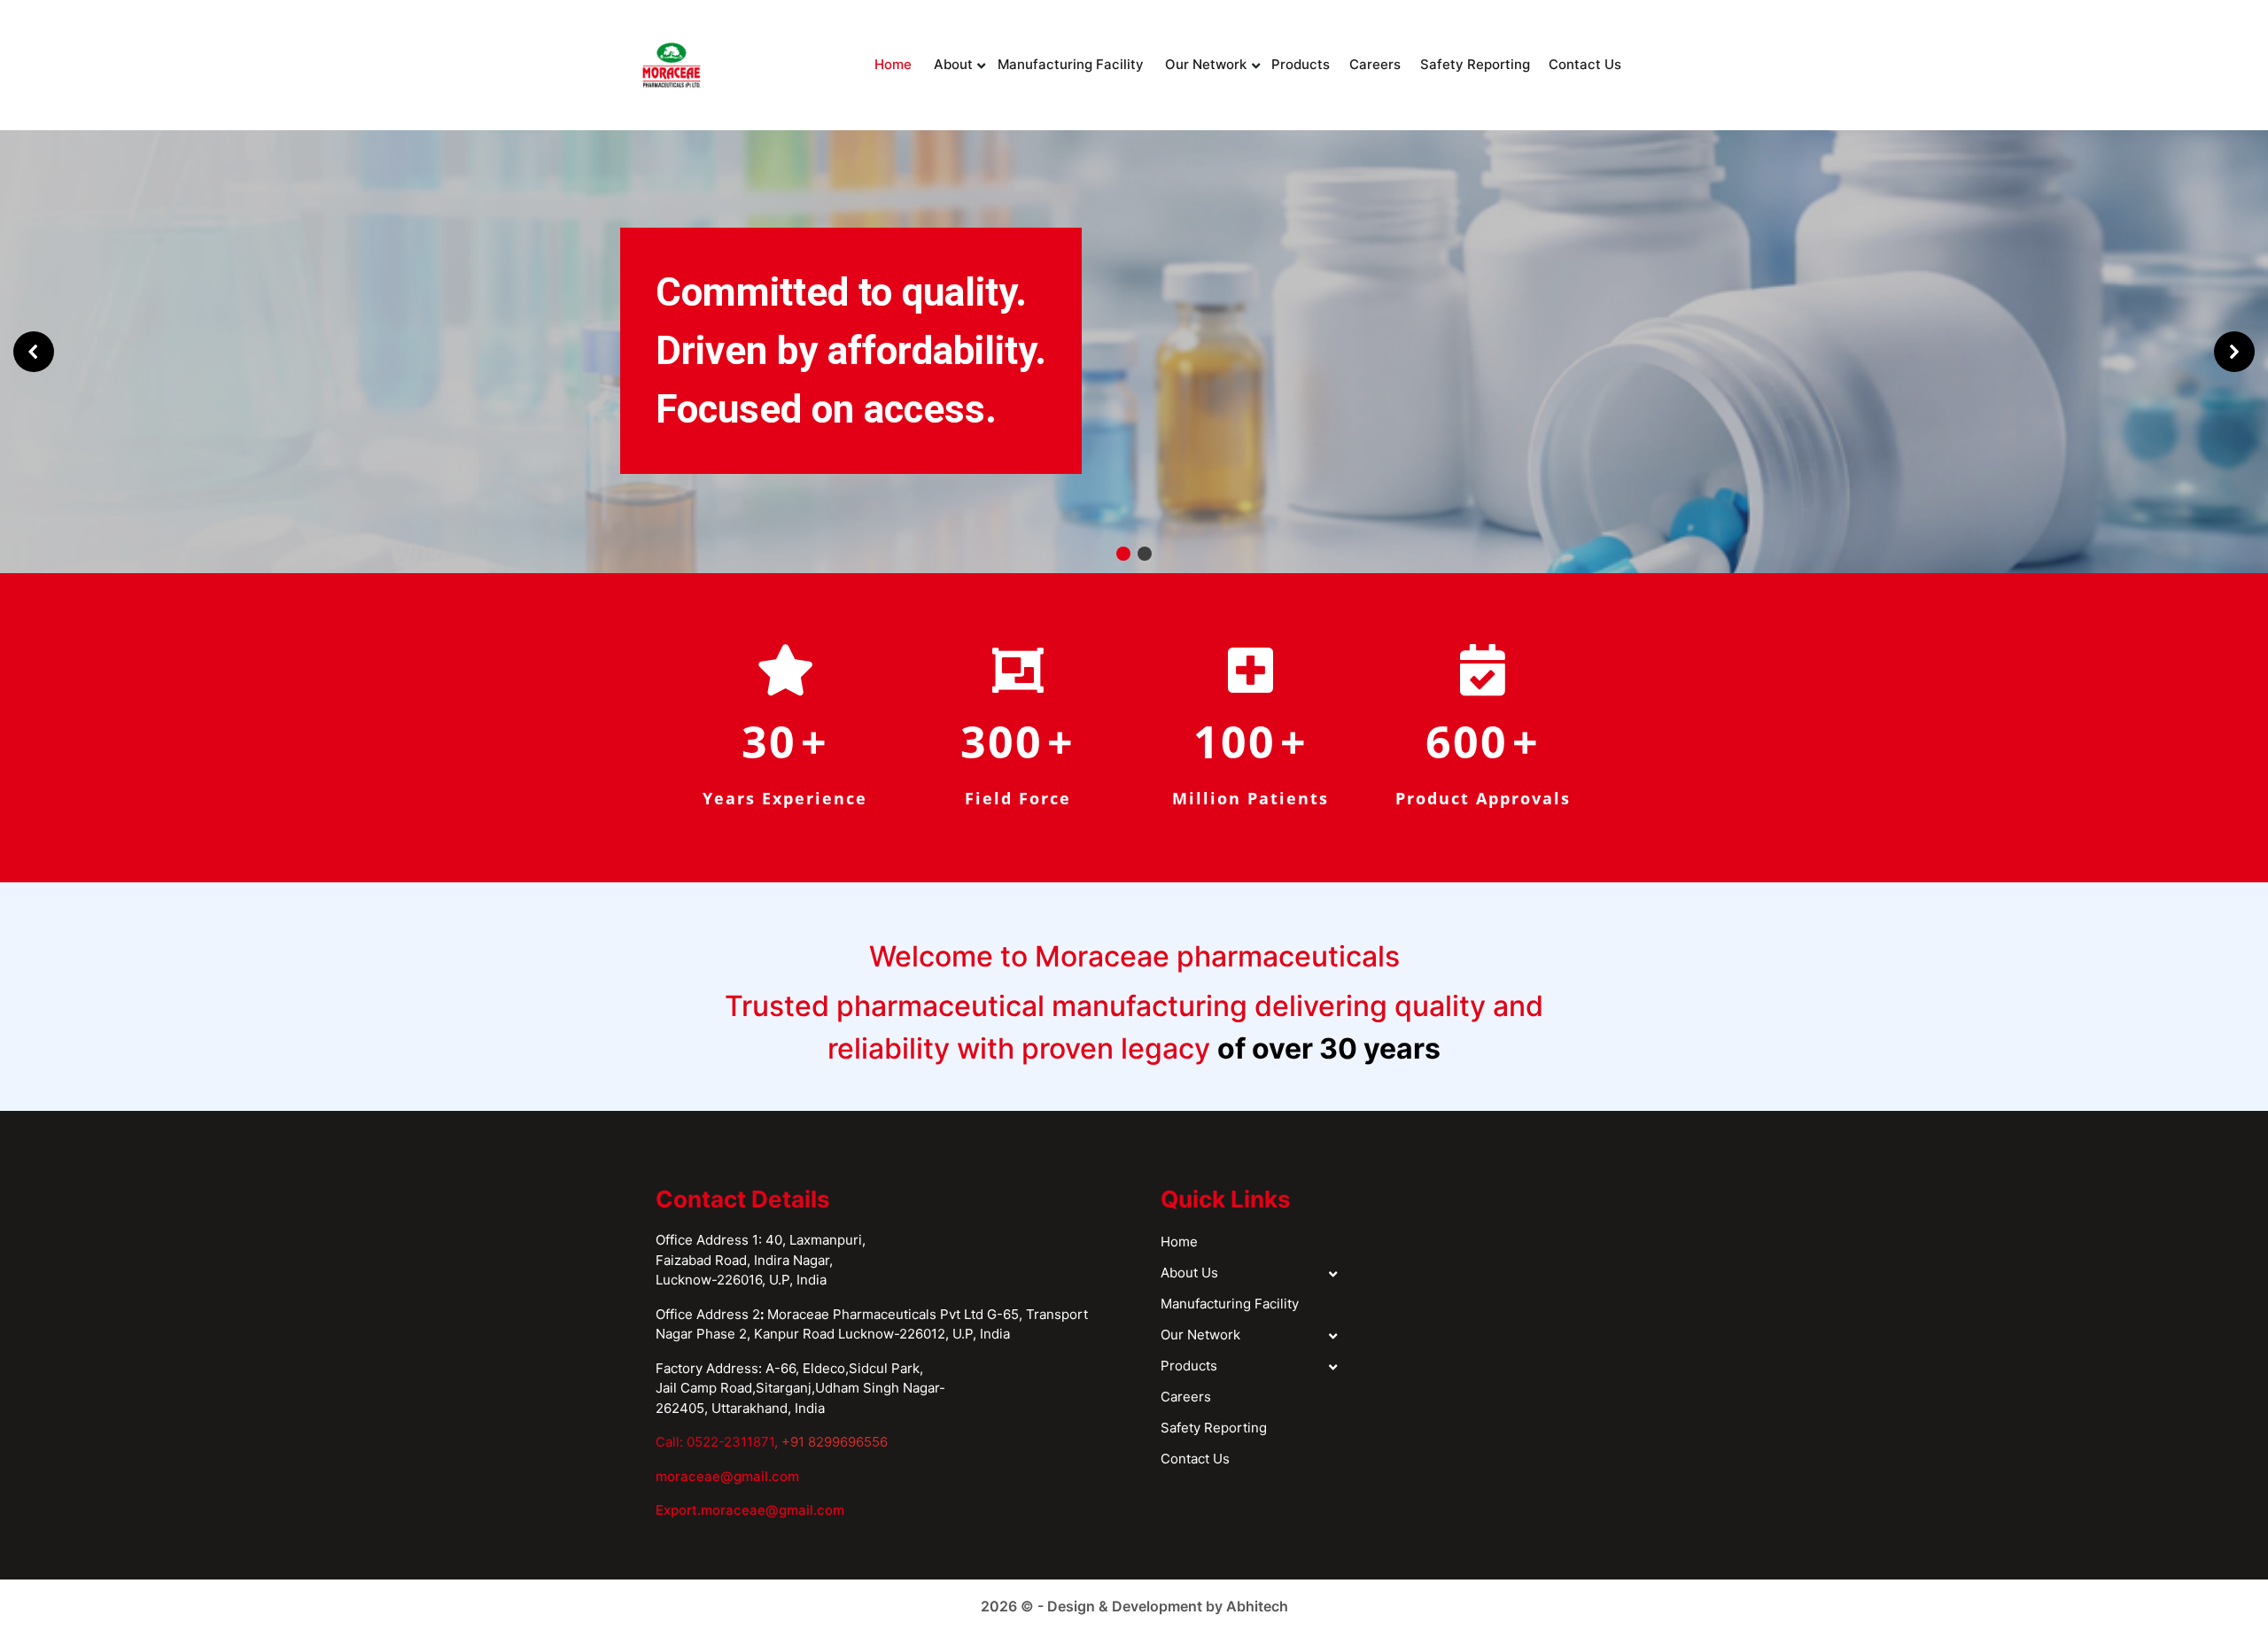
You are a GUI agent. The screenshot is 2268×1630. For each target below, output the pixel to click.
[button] (34, 352)
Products (1301, 64)
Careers (1375, 64)
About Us (1189, 1273)
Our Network (1206, 64)
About (953, 64)
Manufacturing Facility (1071, 64)
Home (893, 64)
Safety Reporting (1475, 64)
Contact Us (1585, 64)
